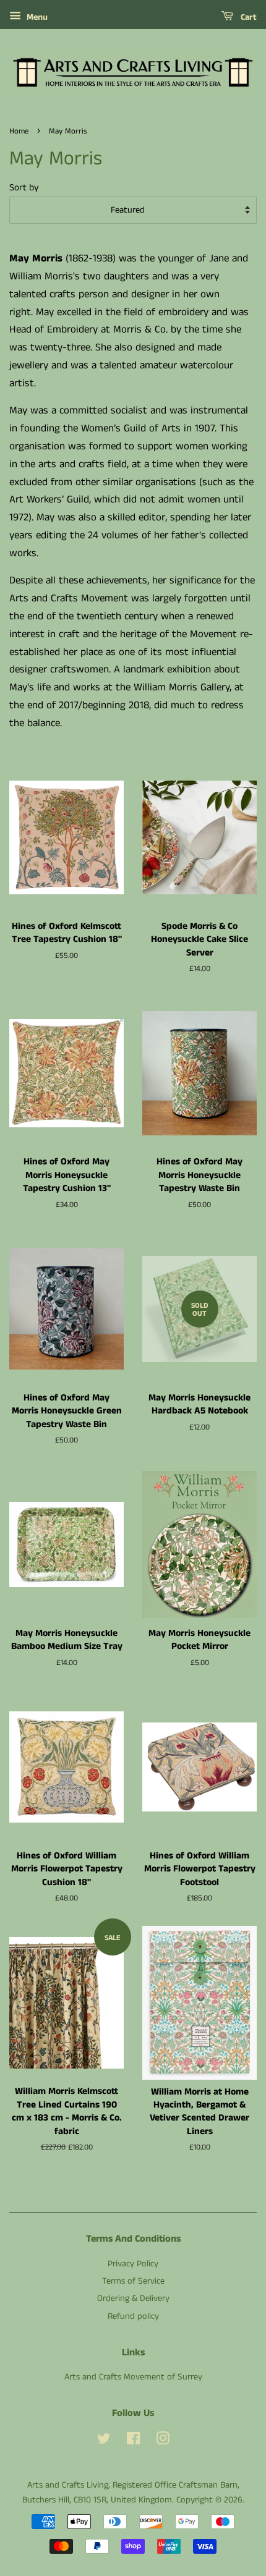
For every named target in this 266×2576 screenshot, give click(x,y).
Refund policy (133, 2316)
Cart (247, 17)
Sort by (24, 188)
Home (19, 131)
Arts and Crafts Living (68, 2485)
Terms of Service (133, 2281)
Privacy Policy (133, 2264)
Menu (36, 17)
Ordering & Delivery (133, 2298)
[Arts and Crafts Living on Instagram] (163, 2441)
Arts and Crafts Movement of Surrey (133, 2377)
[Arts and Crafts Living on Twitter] (104, 2441)
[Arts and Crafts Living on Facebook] (133, 2441)
